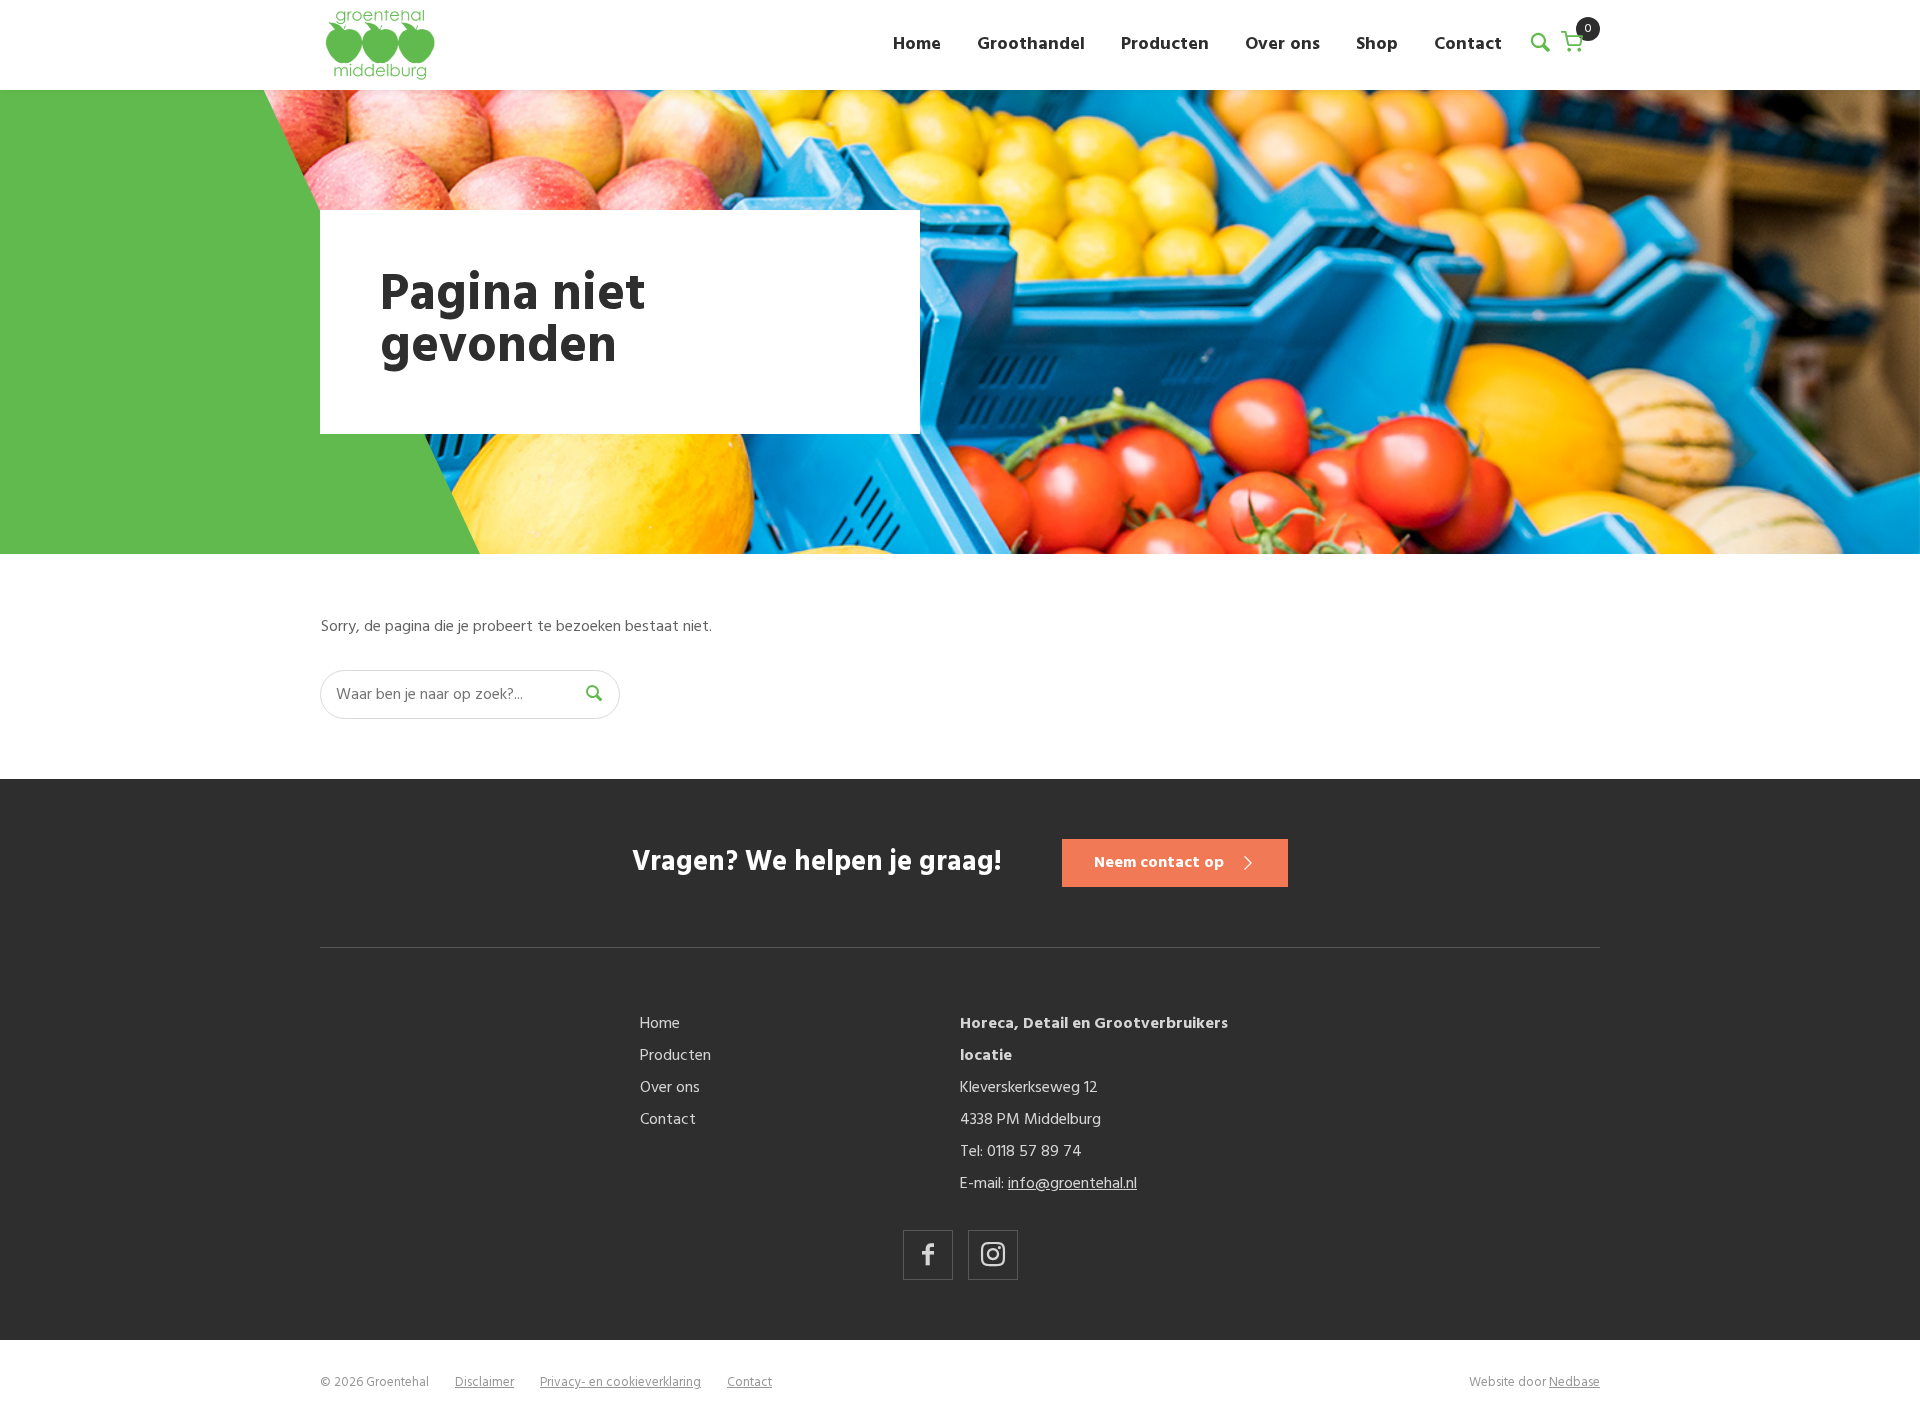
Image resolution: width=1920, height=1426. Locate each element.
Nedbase (1574, 1382)
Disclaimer (484, 1382)
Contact (1468, 44)
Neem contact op (1159, 863)
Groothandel (1031, 44)
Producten (1165, 44)
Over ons (1282, 44)
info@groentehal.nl (1072, 1184)
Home (917, 44)
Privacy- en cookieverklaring (620, 1382)
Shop (1377, 44)
